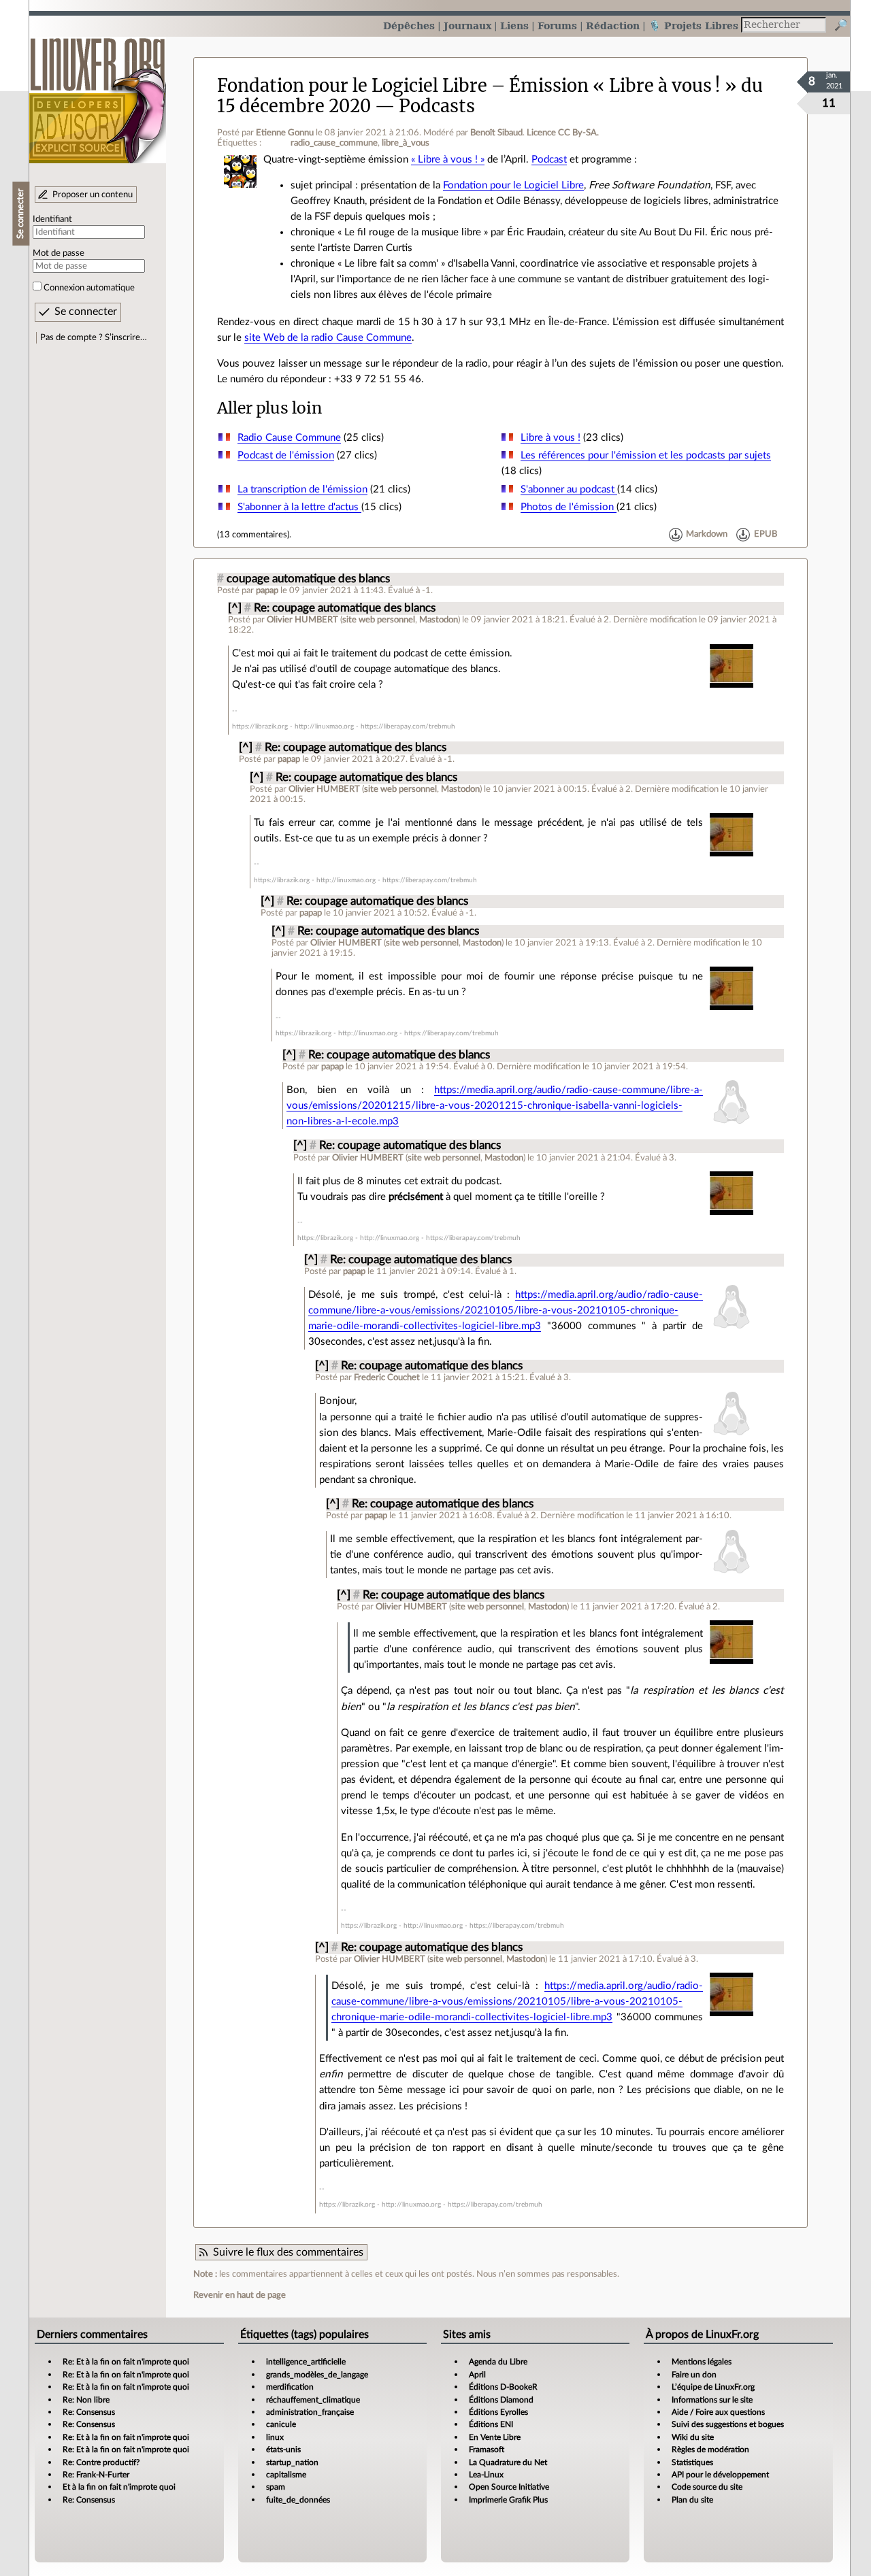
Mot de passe (59, 253)
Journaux (467, 26)
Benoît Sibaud (496, 133)
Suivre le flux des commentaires (288, 2252)
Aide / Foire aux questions (718, 2412)
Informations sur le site (712, 2400)
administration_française (310, 2412)
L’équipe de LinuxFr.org (713, 2387)
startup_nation (292, 2462)
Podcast (549, 160)
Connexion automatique (89, 288)
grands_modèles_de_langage (317, 2375)
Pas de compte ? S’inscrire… (94, 337)
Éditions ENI (491, 2424)
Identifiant (52, 219)
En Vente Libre (495, 2437)
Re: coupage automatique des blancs (345, 608)
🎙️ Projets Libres (693, 26)
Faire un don (694, 2375)
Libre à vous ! (550, 438)
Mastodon (439, 620)
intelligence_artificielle (306, 2362)
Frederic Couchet (387, 1377)
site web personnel (379, 620)
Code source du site (707, 2487)
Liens (514, 26)
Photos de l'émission (569, 507)
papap (267, 590)
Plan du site (692, 2500)
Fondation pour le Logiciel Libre (513, 185)
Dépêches (409, 26)
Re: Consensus (89, 2412)
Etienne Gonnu (285, 133)
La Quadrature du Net (508, 2462)
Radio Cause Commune (289, 438)
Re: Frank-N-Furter (96, 2475)
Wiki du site (693, 2437)
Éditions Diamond (501, 2400)
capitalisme (286, 2475)
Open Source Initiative (509, 2487)
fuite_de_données (298, 2500)
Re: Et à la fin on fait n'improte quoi (126, 2362)
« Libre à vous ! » (448, 160)
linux (275, 2437)
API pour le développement (720, 2475)
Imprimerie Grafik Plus (508, 2500)
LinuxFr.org (98, 94)
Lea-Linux (486, 2475)
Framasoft (487, 2449)
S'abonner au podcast (569, 489)
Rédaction (613, 26)
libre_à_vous (406, 143)
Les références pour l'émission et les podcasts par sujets (646, 455)
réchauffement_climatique (313, 2400)
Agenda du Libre (498, 2362)
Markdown (707, 535)
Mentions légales (702, 2362)
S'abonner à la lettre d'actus (299, 507)
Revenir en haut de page (240, 2295)
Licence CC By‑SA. (563, 133)
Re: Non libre (86, 2400)
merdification (290, 2387)
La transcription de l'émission (302, 489)
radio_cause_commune (334, 143)
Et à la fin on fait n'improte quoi (119, 2487)
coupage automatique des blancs (308, 579)
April (477, 2375)
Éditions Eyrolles (498, 2412)
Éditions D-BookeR (503, 2387)
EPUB (766, 535)
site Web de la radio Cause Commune (328, 338)
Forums (557, 26)
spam (276, 2487)
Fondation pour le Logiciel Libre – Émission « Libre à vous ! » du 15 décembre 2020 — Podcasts (490, 96)
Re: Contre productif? (101, 2462)
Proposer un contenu (93, 195)
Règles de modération (710, 2449)
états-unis (283, 2449)
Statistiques (692, 2462)
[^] (235, 608)
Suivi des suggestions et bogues (728, 2424)
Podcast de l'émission (286, 455)
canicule (281, 2424)
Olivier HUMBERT (302, 620)
